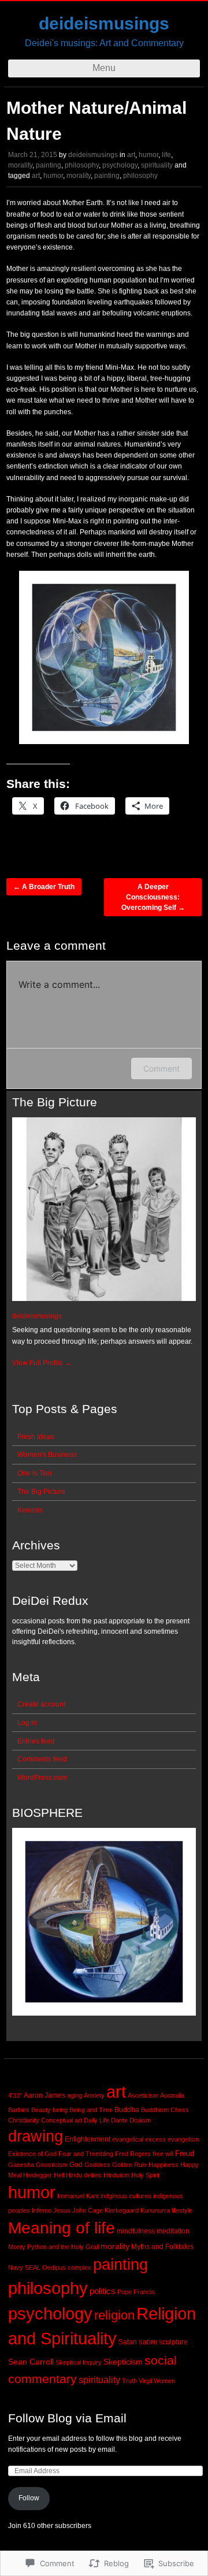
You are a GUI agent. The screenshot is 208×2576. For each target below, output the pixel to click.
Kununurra (155, 2210)
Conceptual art (62, 2120)
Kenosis (30, 1510)
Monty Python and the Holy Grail (53, 2247)
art (131, 155)
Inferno (42, 2210)
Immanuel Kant (78, 2196)
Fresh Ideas (36, 1437)
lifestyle (182, 2210)
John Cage (88, 2210)
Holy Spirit (145, 2175)
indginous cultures (126, 2196)
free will (163, 2154)
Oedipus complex (67, 2268)
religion (114, 2315)
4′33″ (15, 2095)
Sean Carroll (31, 2362)
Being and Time (91, 2110)
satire (148, 2342)
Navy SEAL (24, 2268)
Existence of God (32, 2154)
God (76, 2165)
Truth (129, 2381)
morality (20, 165)
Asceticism (143, 2095)
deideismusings (104, 23)
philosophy (82, 165)
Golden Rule (129, 2165)
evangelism (183, 2139)
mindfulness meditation (153, 2231)
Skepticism (123, 2362)
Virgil (145, 2381)
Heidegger (38, 2175)
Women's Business (47, 1455)
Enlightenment (88, 2139)
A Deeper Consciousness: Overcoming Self (153, 897)
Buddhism (155, 2110)
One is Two (35, 1473)
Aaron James (44, 2095)
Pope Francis (136, 2292)
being (60, 2110)
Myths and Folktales (162, 2247)
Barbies (19, 2110)
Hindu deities (84, 2175)
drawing (36, 2136)
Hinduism (116, 2175)
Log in (27, 1723)
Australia (172, 2095)
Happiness (164, 2165)
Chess (180, 2110)
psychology (120, 165)
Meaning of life (62, 2228)
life (166, 155)
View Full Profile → (42, 1363)
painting (49, 165)
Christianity (24, 2120)
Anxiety (94, 2095)
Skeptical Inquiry (79, 2362)
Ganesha (21, 2165)
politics (103, 2291)
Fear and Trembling (86, 2154)
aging (75, 2095)
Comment (161, 1068)
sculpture (173, 2342)
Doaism (140, 2120)
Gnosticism (52, 2165)
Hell (59, 2175)
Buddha (127, 2110)
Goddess (97, 2165)
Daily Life (96, 2120)
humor (148, 155)
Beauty (41, 2110)
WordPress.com (42, 1778)
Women (164, 2381)
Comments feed (42, 1759)
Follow (29, 2498)
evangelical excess (139, 2139)
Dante (119, 2120)
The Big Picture (41, 1492)
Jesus (62, 2210)
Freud (185, 2153)
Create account (41, 1704)
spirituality (157, 165)
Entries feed (36, 1741)
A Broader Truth (44, 887)
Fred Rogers (133, 2154)
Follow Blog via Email (67, 2418)
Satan (128, 2342)
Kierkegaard (122, 2210)
